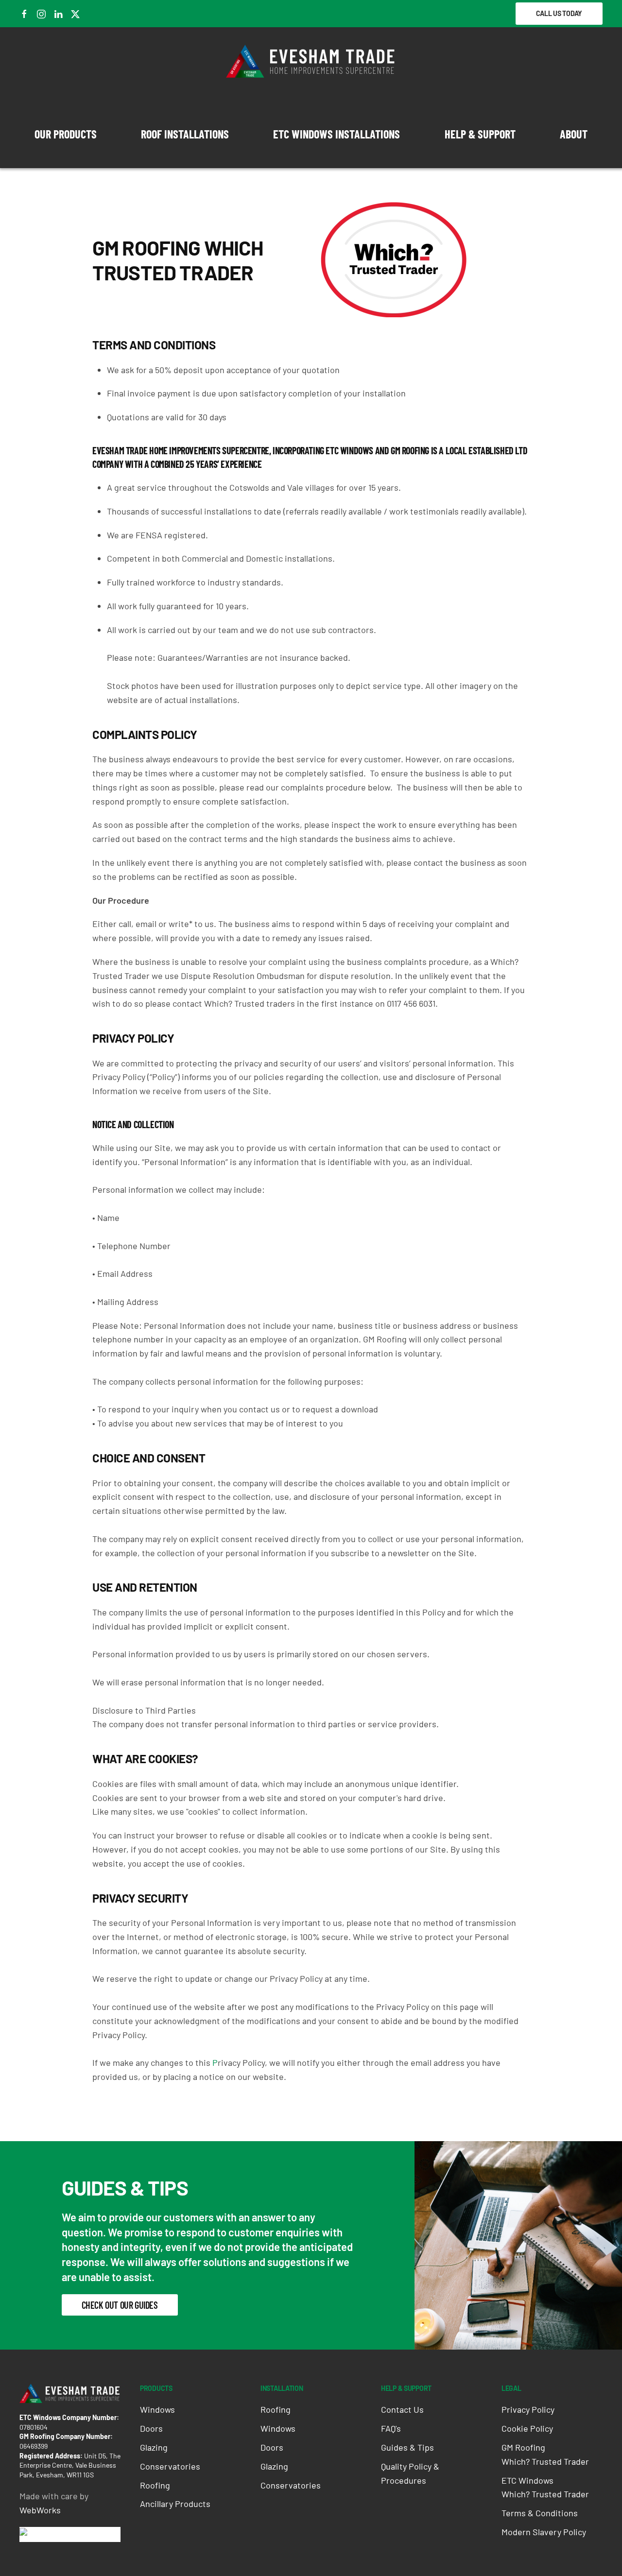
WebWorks (40, 2510)
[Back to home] (311, 61)
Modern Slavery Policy (544, 2532)
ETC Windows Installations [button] (337, 134)
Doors (151, 2428)
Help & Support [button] (480, 134)
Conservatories (170, 2466)
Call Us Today (559, 13)
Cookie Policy (527, 2428)
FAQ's (391, 2428)
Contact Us (402, 2409)
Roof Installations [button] (185, 134)
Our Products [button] (66, 134)
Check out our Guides (120, 2305)
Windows (157, 2409)
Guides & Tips (407, 2447)
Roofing (155, 2485)
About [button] (574, 134)
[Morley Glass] (55, 2534)
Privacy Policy (528, 2409)
